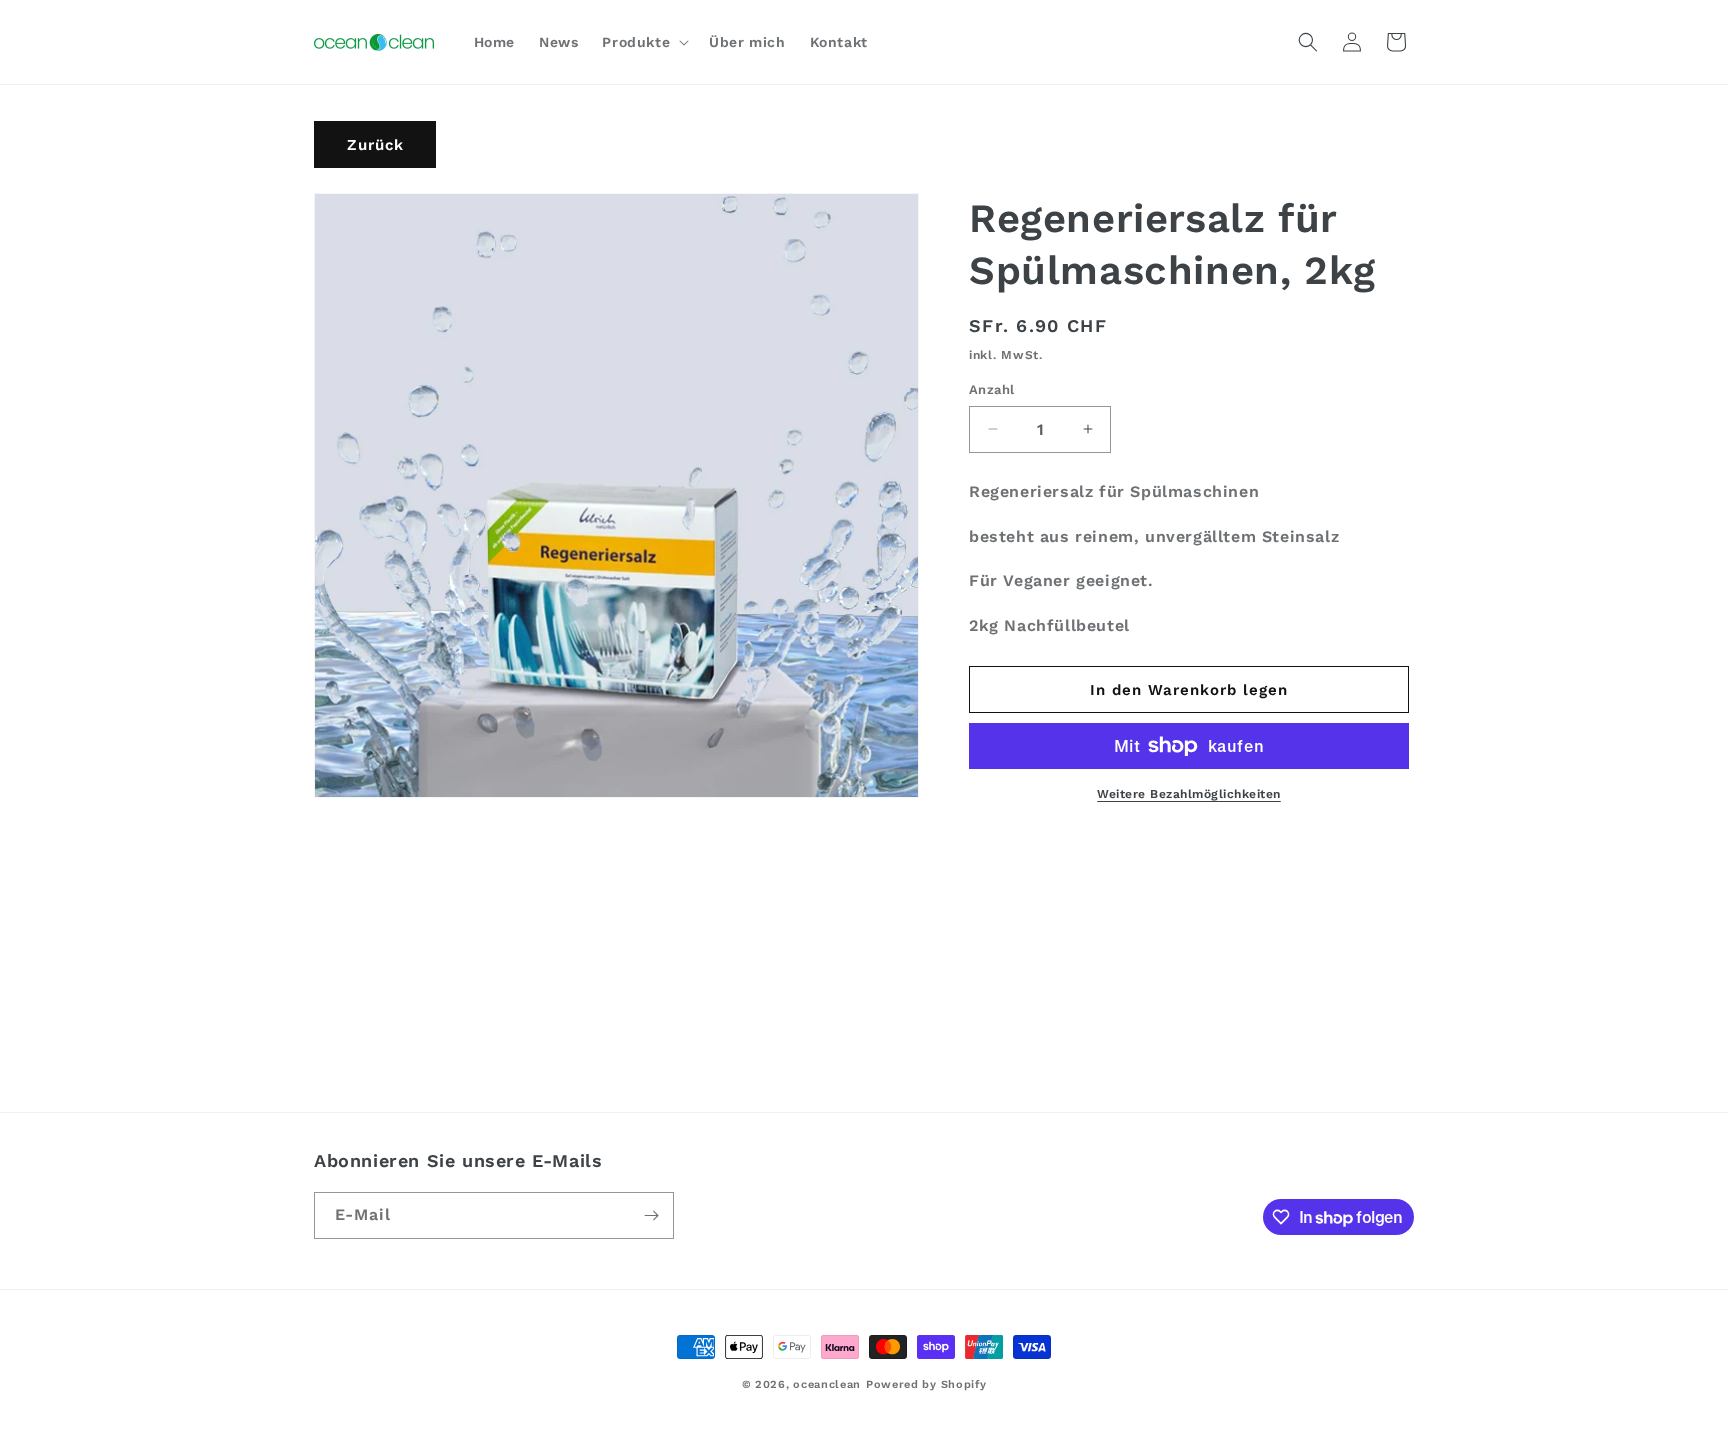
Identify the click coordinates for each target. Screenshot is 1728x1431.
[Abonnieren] (651, 1215)
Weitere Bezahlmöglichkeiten (1189, 794)
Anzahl (991, 389)
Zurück (375, 145)
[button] (643, 42)
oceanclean (827, 1384)
